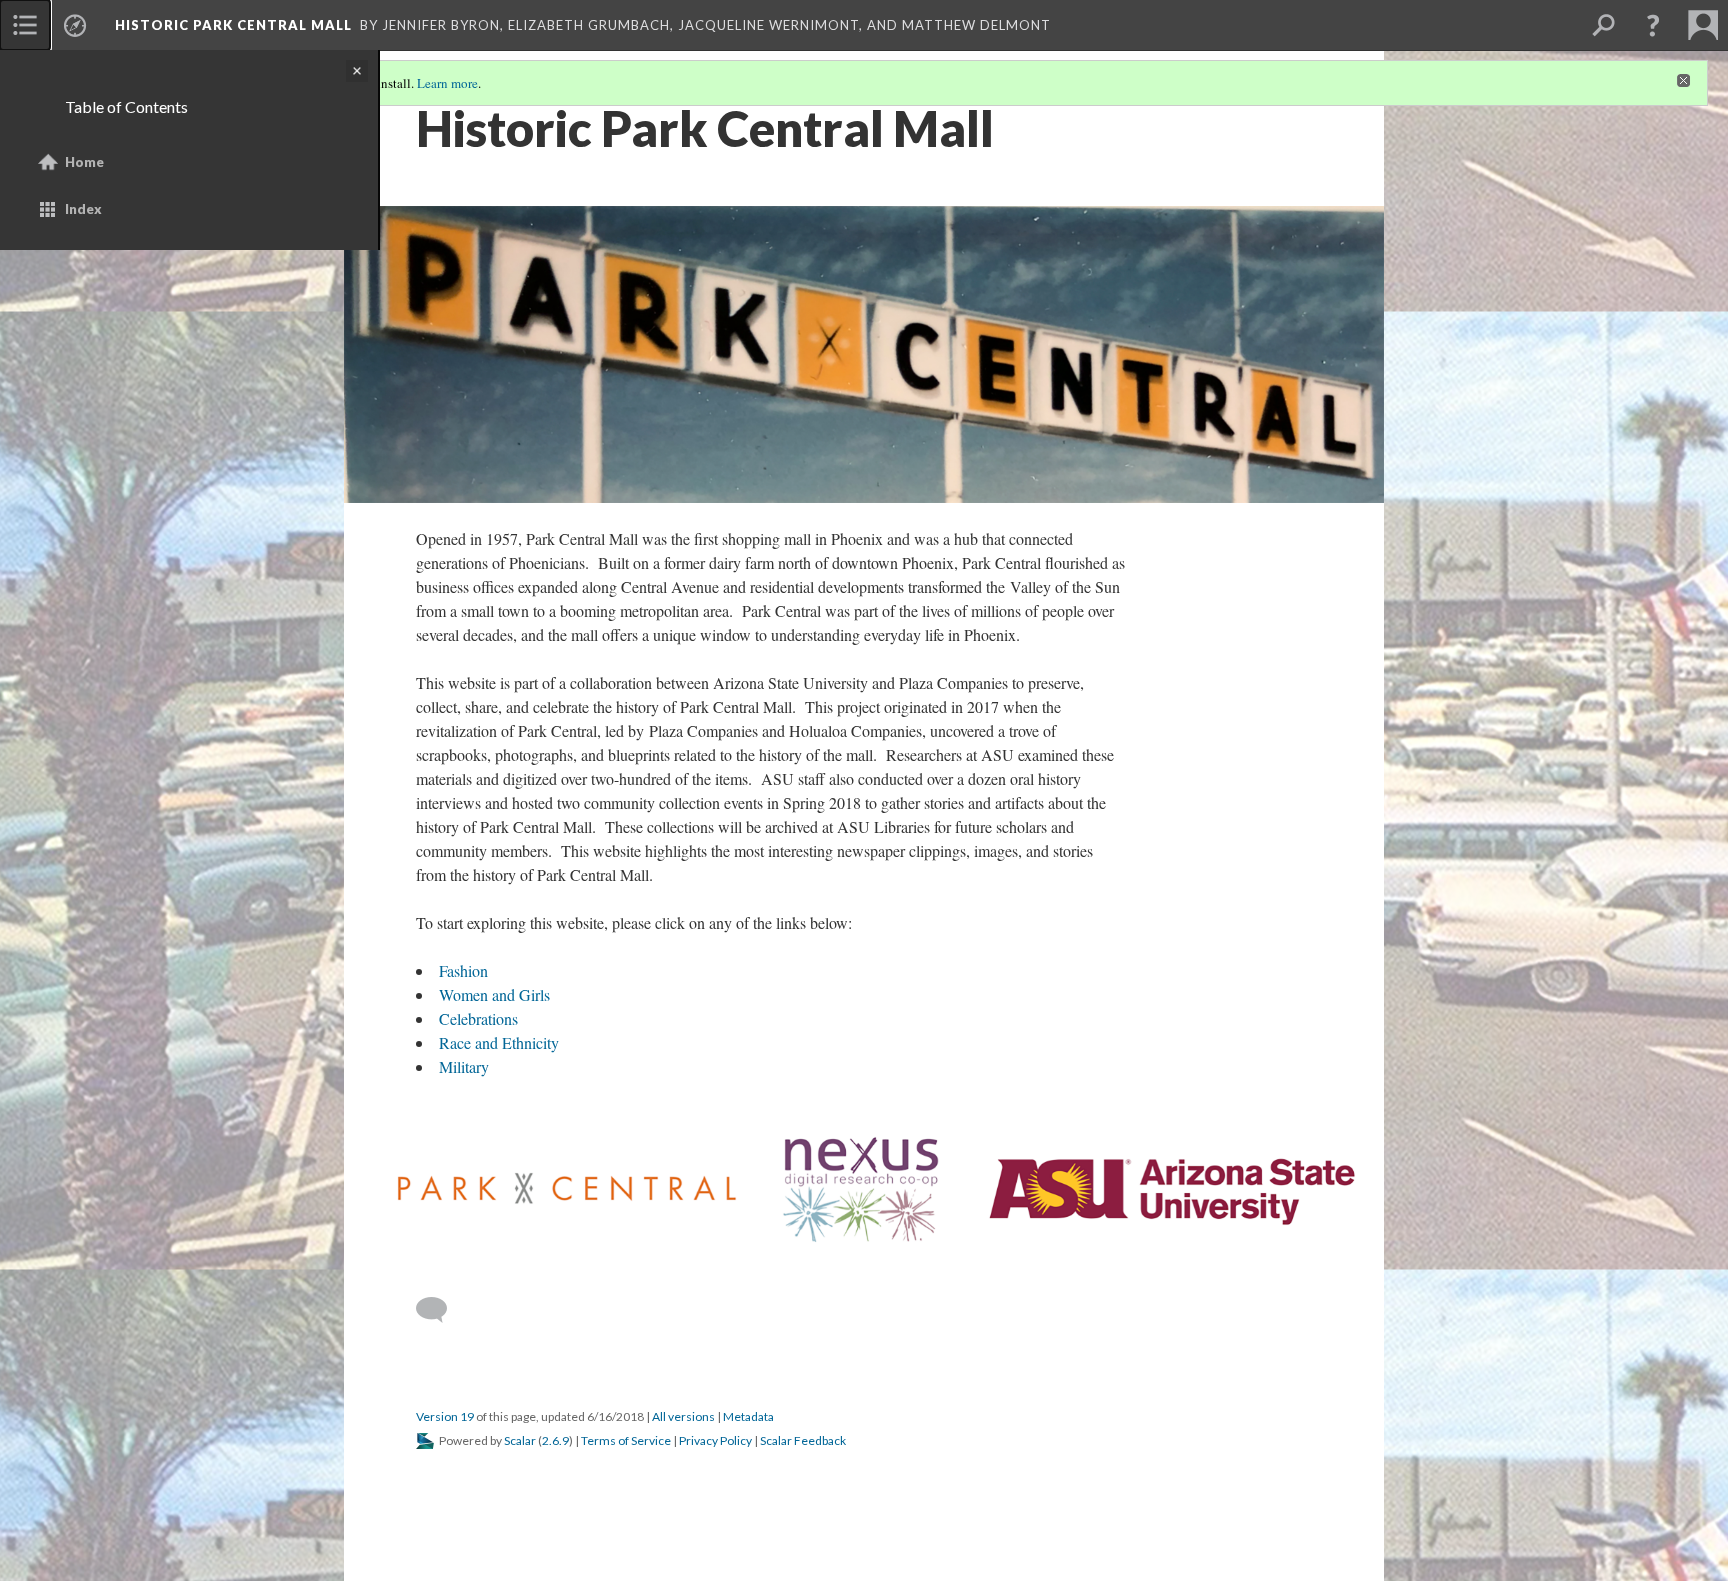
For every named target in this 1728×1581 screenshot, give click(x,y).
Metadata (748, 1416)
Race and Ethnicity (499, 1042)
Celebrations (478, 1018)
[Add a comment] (440, 1310)
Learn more (447, 83)
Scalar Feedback (803, 1440)
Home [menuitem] (84, 162)
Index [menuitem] (83, 209)
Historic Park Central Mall (233, 25)
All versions (683, 1416)
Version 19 (445, 1416)
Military (464, 1066)
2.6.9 (555, 1440)
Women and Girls (494, 994)
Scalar (520, 1440)
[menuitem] (25, 25)
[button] (1653, 25)
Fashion (463, 970)
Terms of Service (626, 1440)
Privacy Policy (715, 1440)
